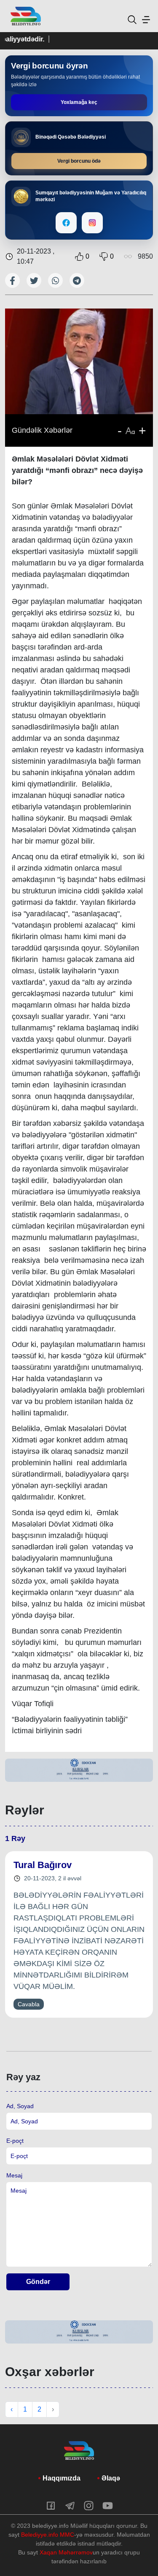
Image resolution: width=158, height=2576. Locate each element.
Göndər (38, 2282)
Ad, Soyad (20, 2106)
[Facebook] (66, 223)
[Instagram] (92, 223)
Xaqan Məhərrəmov (66, 2552)
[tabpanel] (79, 1770)
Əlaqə (111, 2478)
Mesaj (14, 2175)
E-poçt (15, 2141)
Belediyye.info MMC (48, 2535)
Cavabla (29, 2004)
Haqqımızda (62, 2478)
